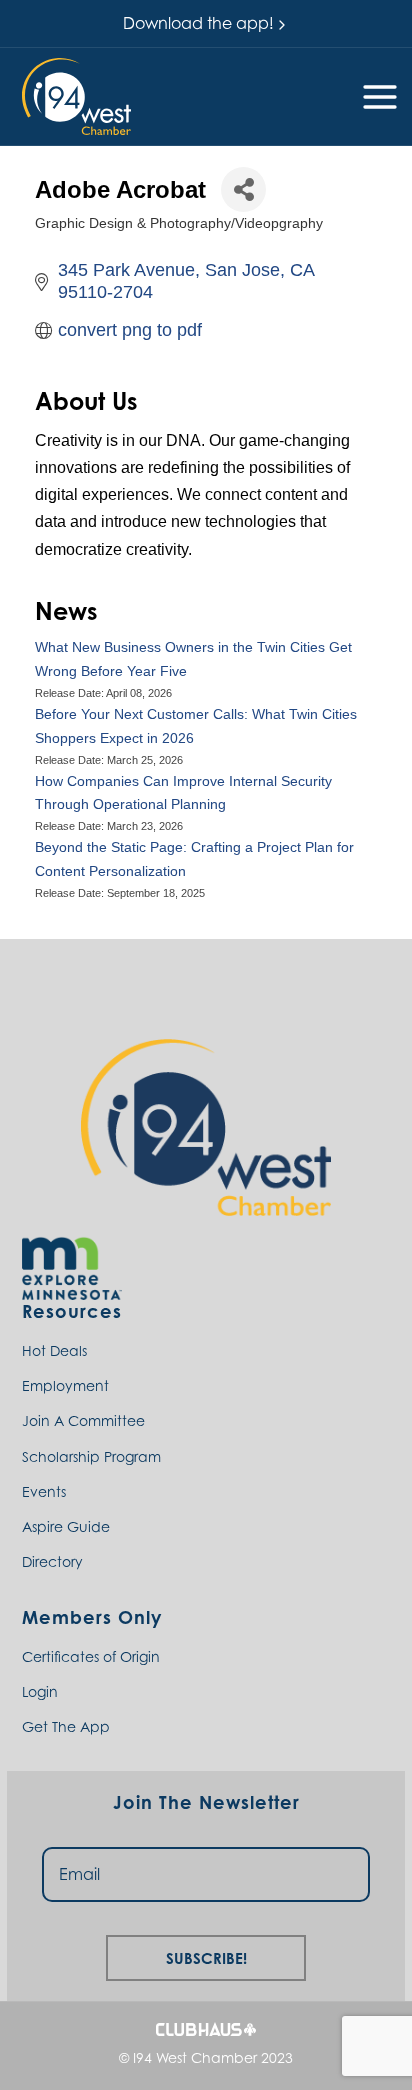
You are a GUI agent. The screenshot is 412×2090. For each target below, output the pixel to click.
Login (40, 1691)
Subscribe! (206, 1955)
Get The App (66, 1726)
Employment (65, 1385)
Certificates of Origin (91, 1656)
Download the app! (198, 23)
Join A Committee (83, 1420)
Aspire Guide (66, 1526)
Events (44, 1491)
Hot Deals (54, 1350)
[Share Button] (243, 189)
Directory (52, 1561)
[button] (76, 96)
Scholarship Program (91, 1456)
